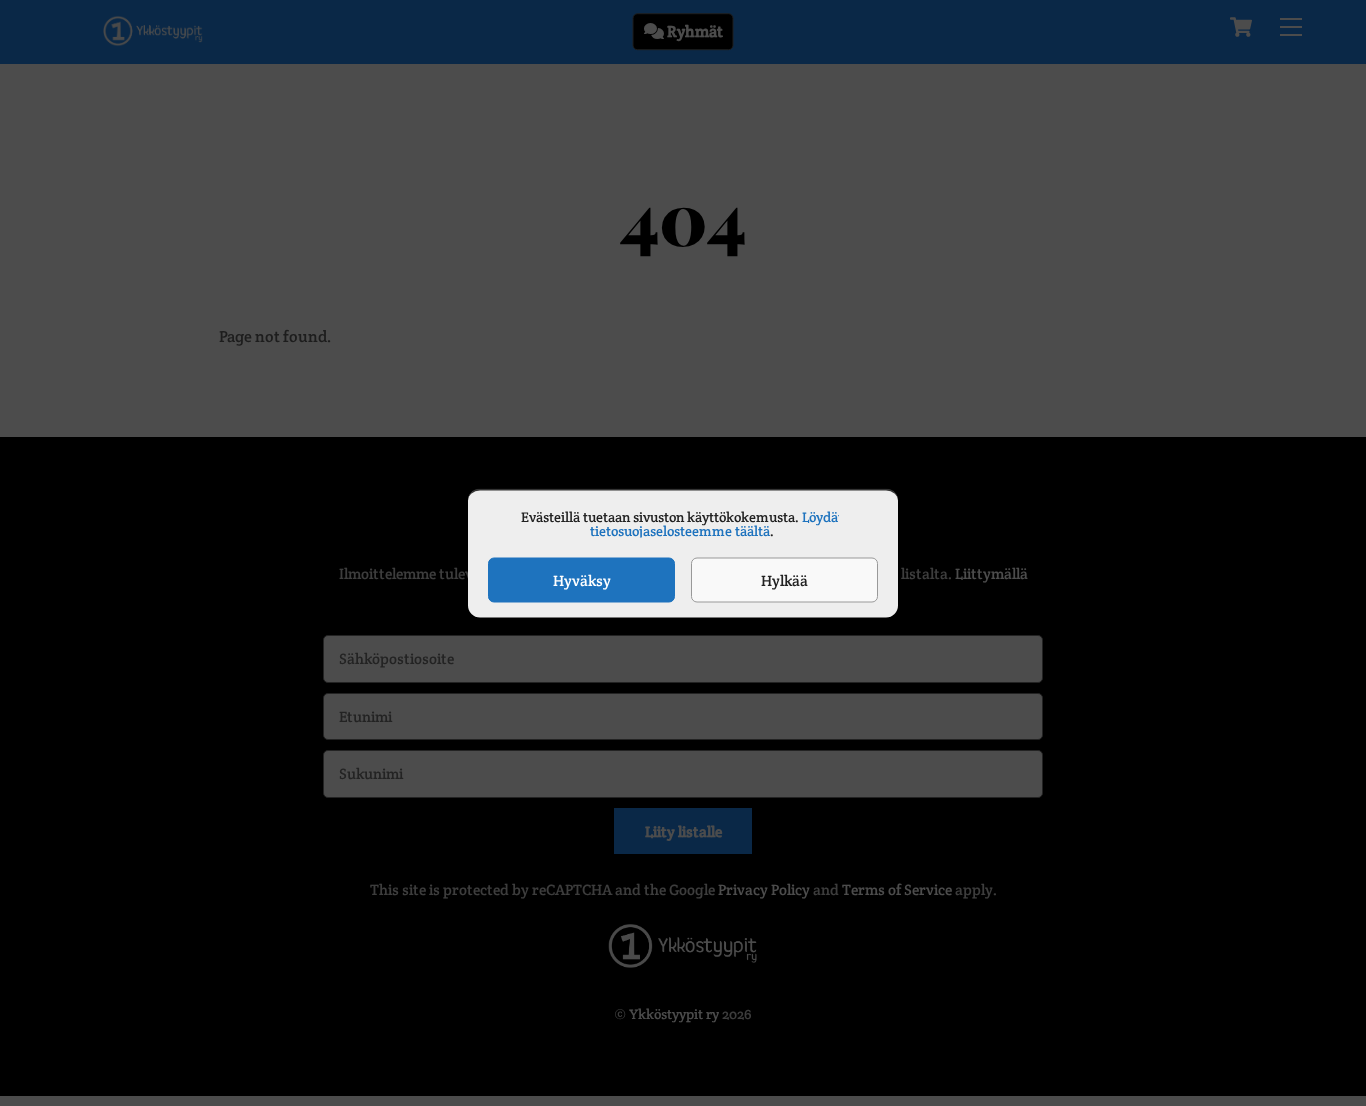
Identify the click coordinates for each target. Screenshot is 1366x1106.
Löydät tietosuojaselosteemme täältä (716, 524)
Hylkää (784, 579)
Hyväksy (582, 579)
